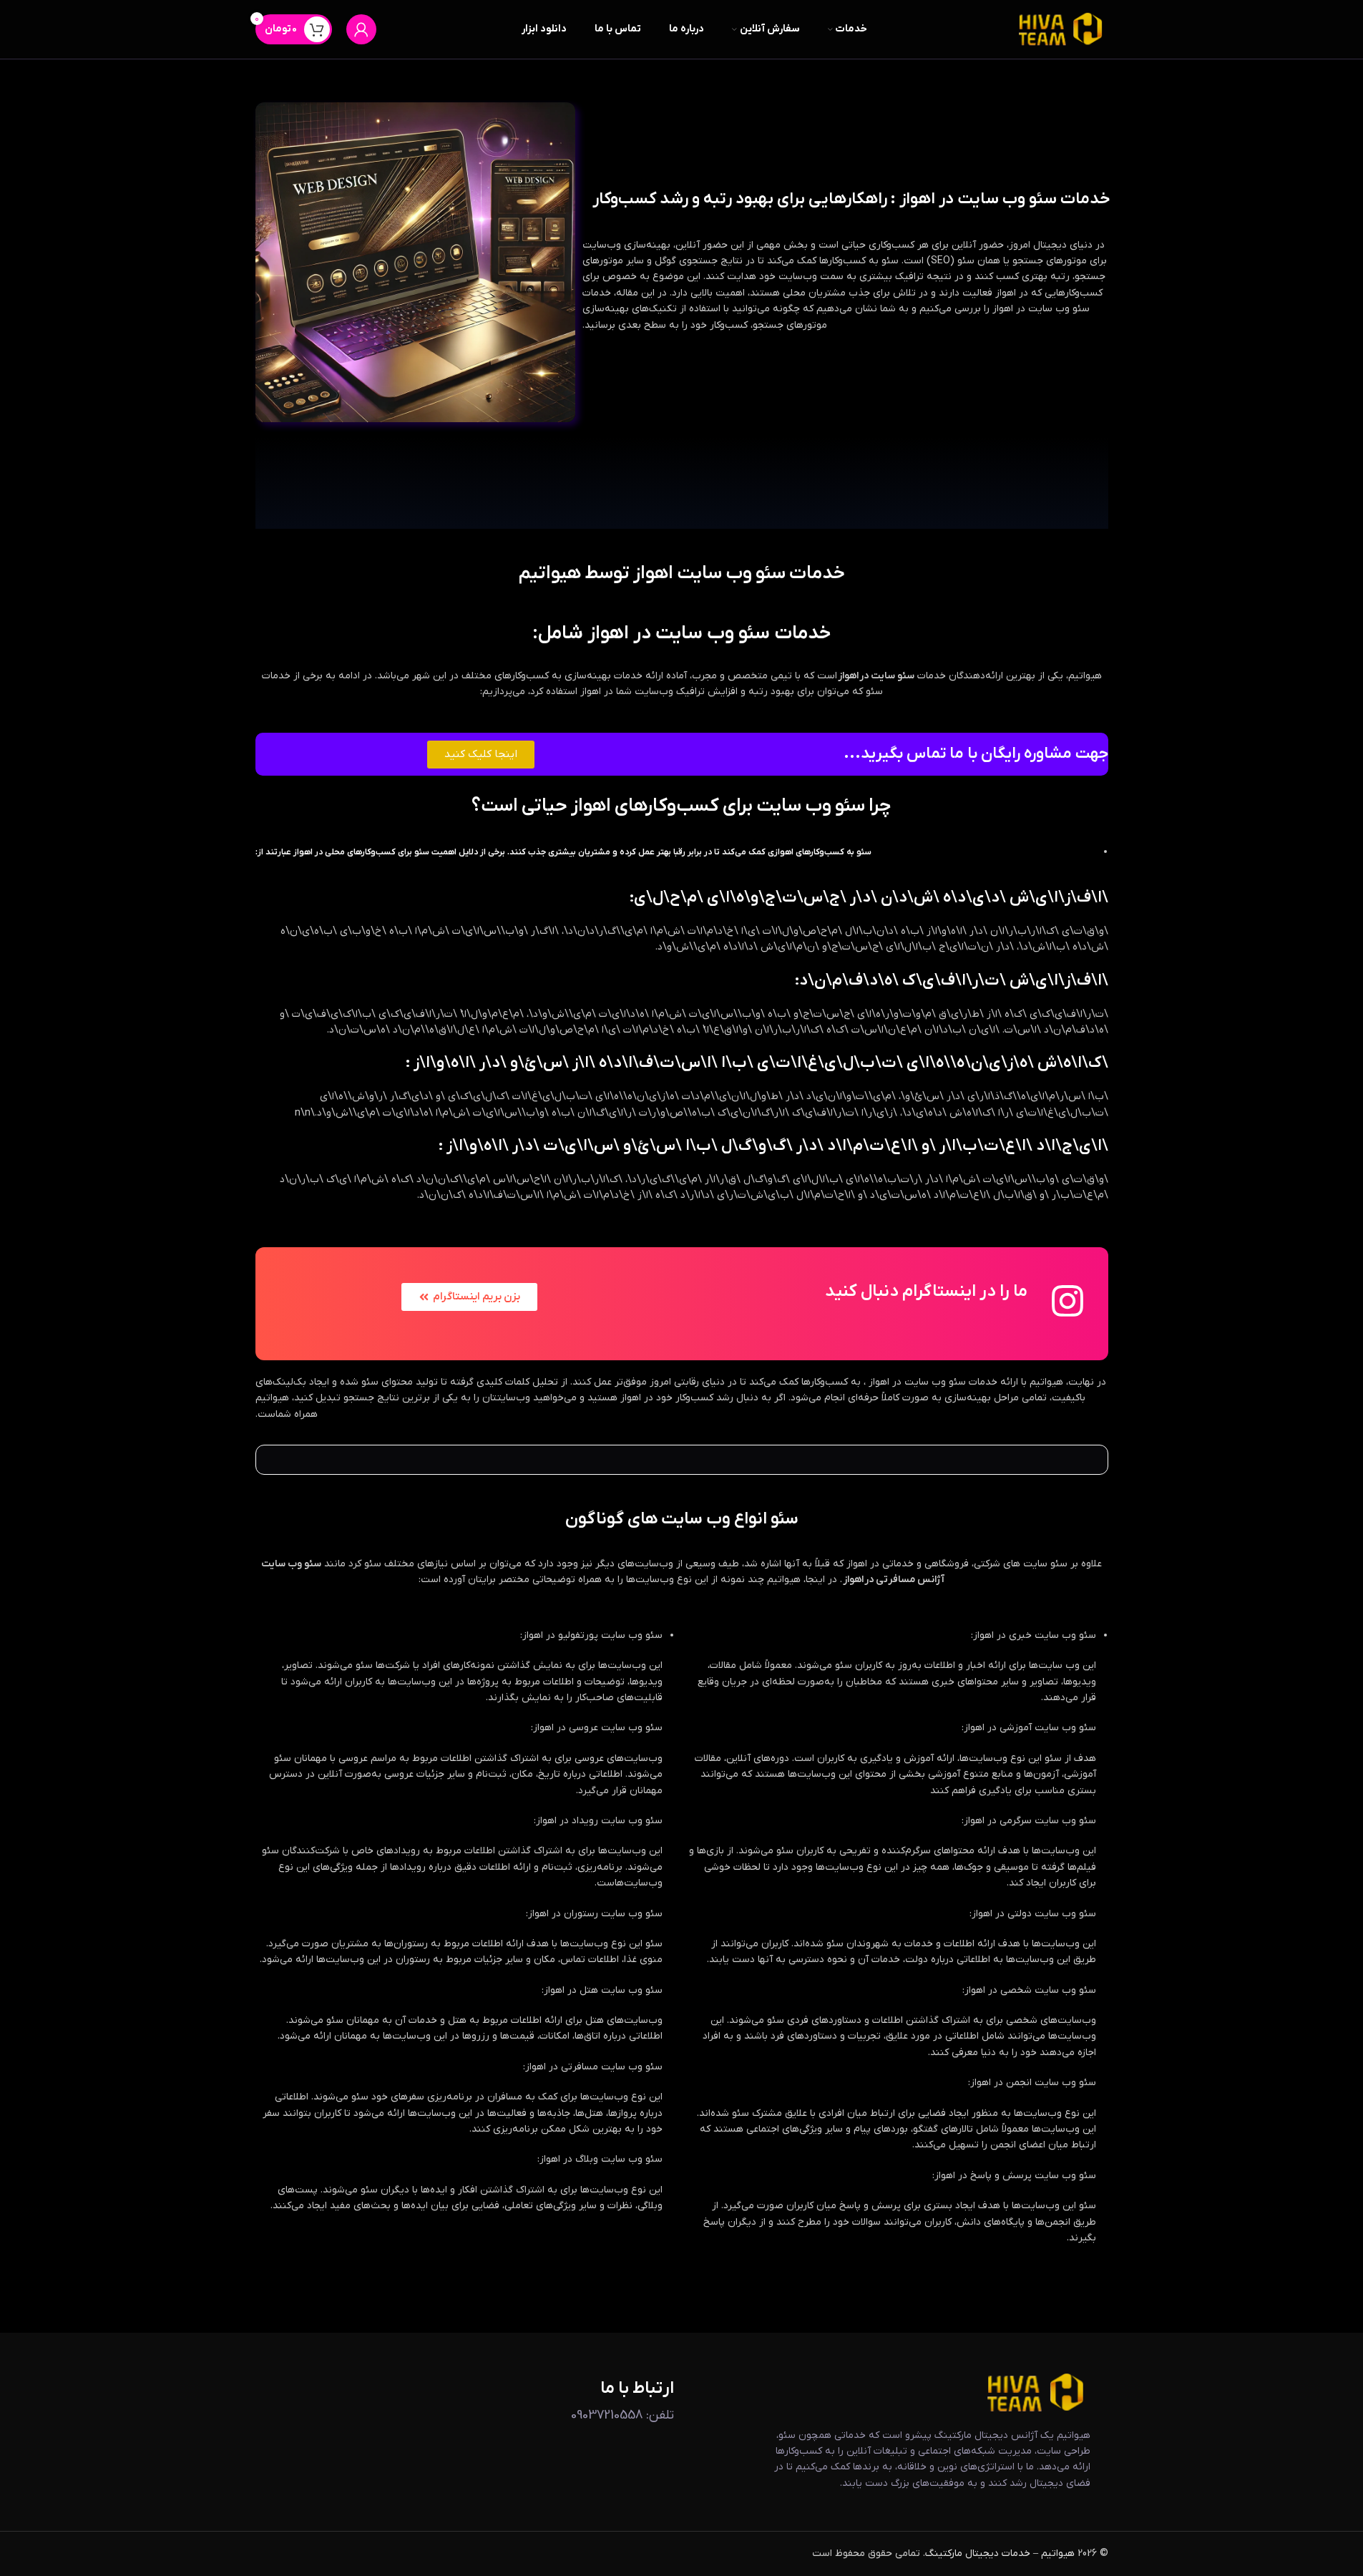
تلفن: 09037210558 (622, 2415)
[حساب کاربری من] (361, 29)
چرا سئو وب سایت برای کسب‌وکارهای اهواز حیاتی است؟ (681, 806)
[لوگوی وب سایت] (1061, 29)
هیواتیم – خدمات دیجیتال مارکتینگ (1000, 2553)
